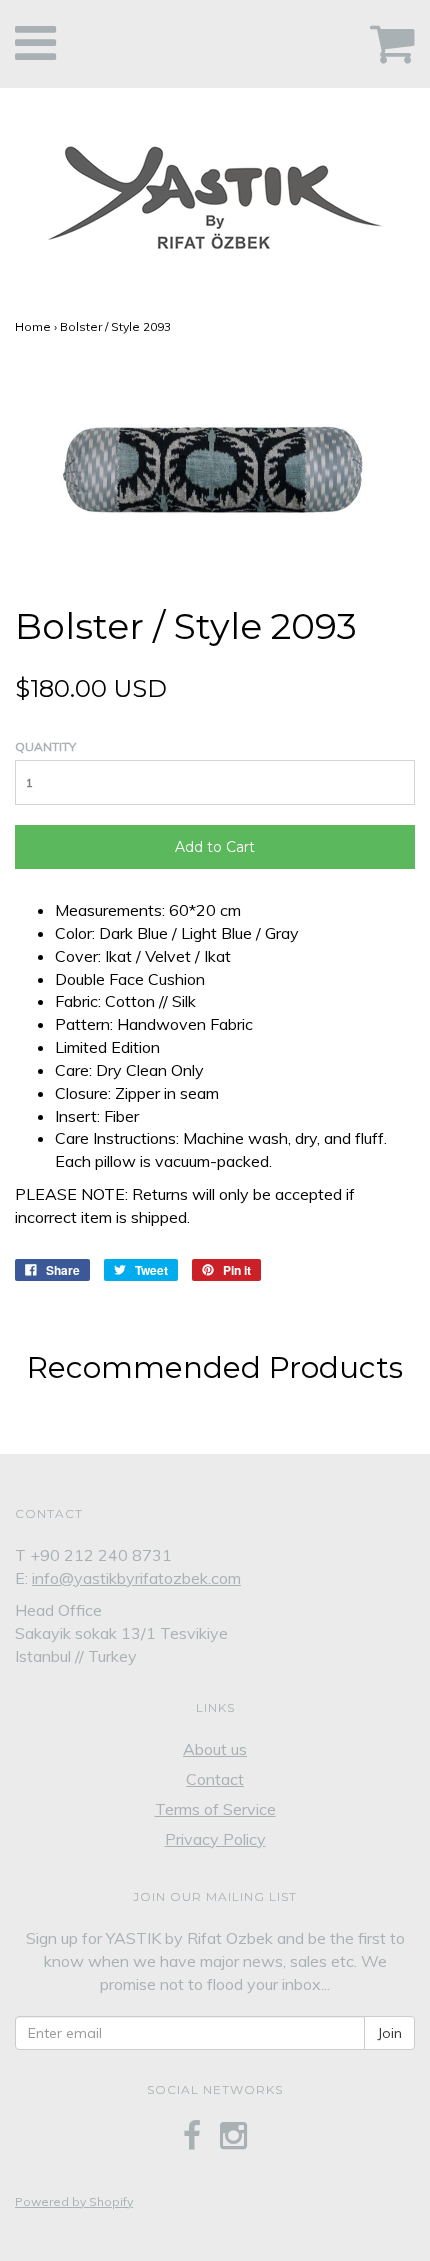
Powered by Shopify (74, 2201)
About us (215, 1749)
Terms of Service (215, 1809)
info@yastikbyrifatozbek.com (136, 1578)
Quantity (45, 746)
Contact (215, 1779)
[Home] (215, 192)
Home (33, 326)
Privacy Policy (215, 1839)
